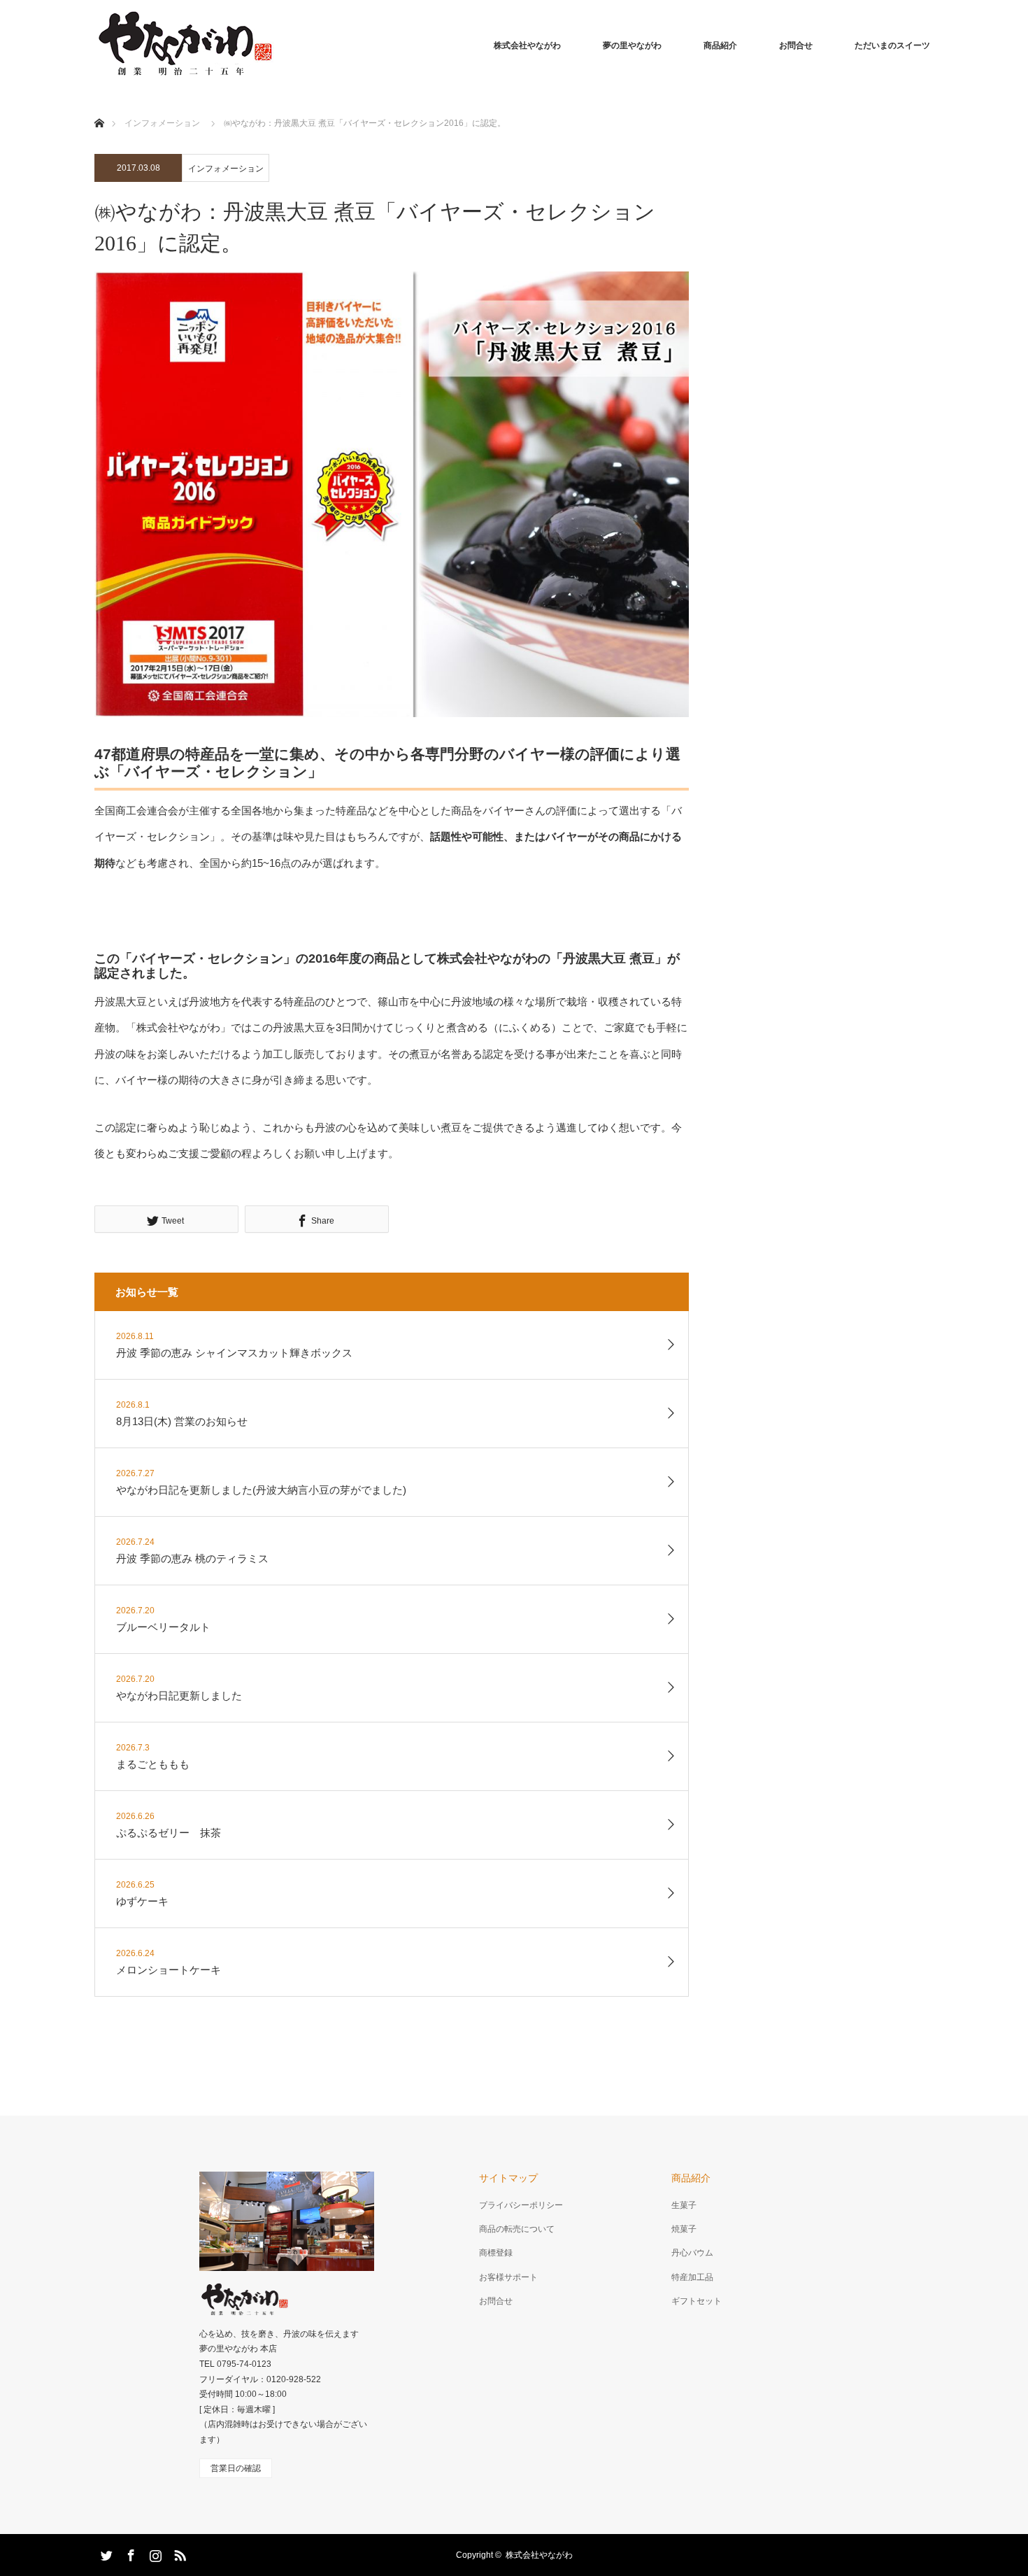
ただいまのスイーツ (892, 45)
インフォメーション (226, 169)
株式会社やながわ (527, 45)
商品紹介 (720, 45)
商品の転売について (517, 2229)
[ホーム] (99, 107)
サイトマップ (508, 2178)
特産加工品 (692, 2277)
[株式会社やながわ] (184, 45)
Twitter (105, 2553)
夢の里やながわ (632, 45)
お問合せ (796, 45)
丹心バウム (692, 2253)
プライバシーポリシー (521, 2205)
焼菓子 (684, 2229)
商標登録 (496, 2253)
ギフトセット (697, 2301)
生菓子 (684, 2205)
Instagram (154, 2553)
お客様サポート (508, 2277)
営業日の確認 (236, 2468)
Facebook (129, 2553)
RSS (178, 2553)
